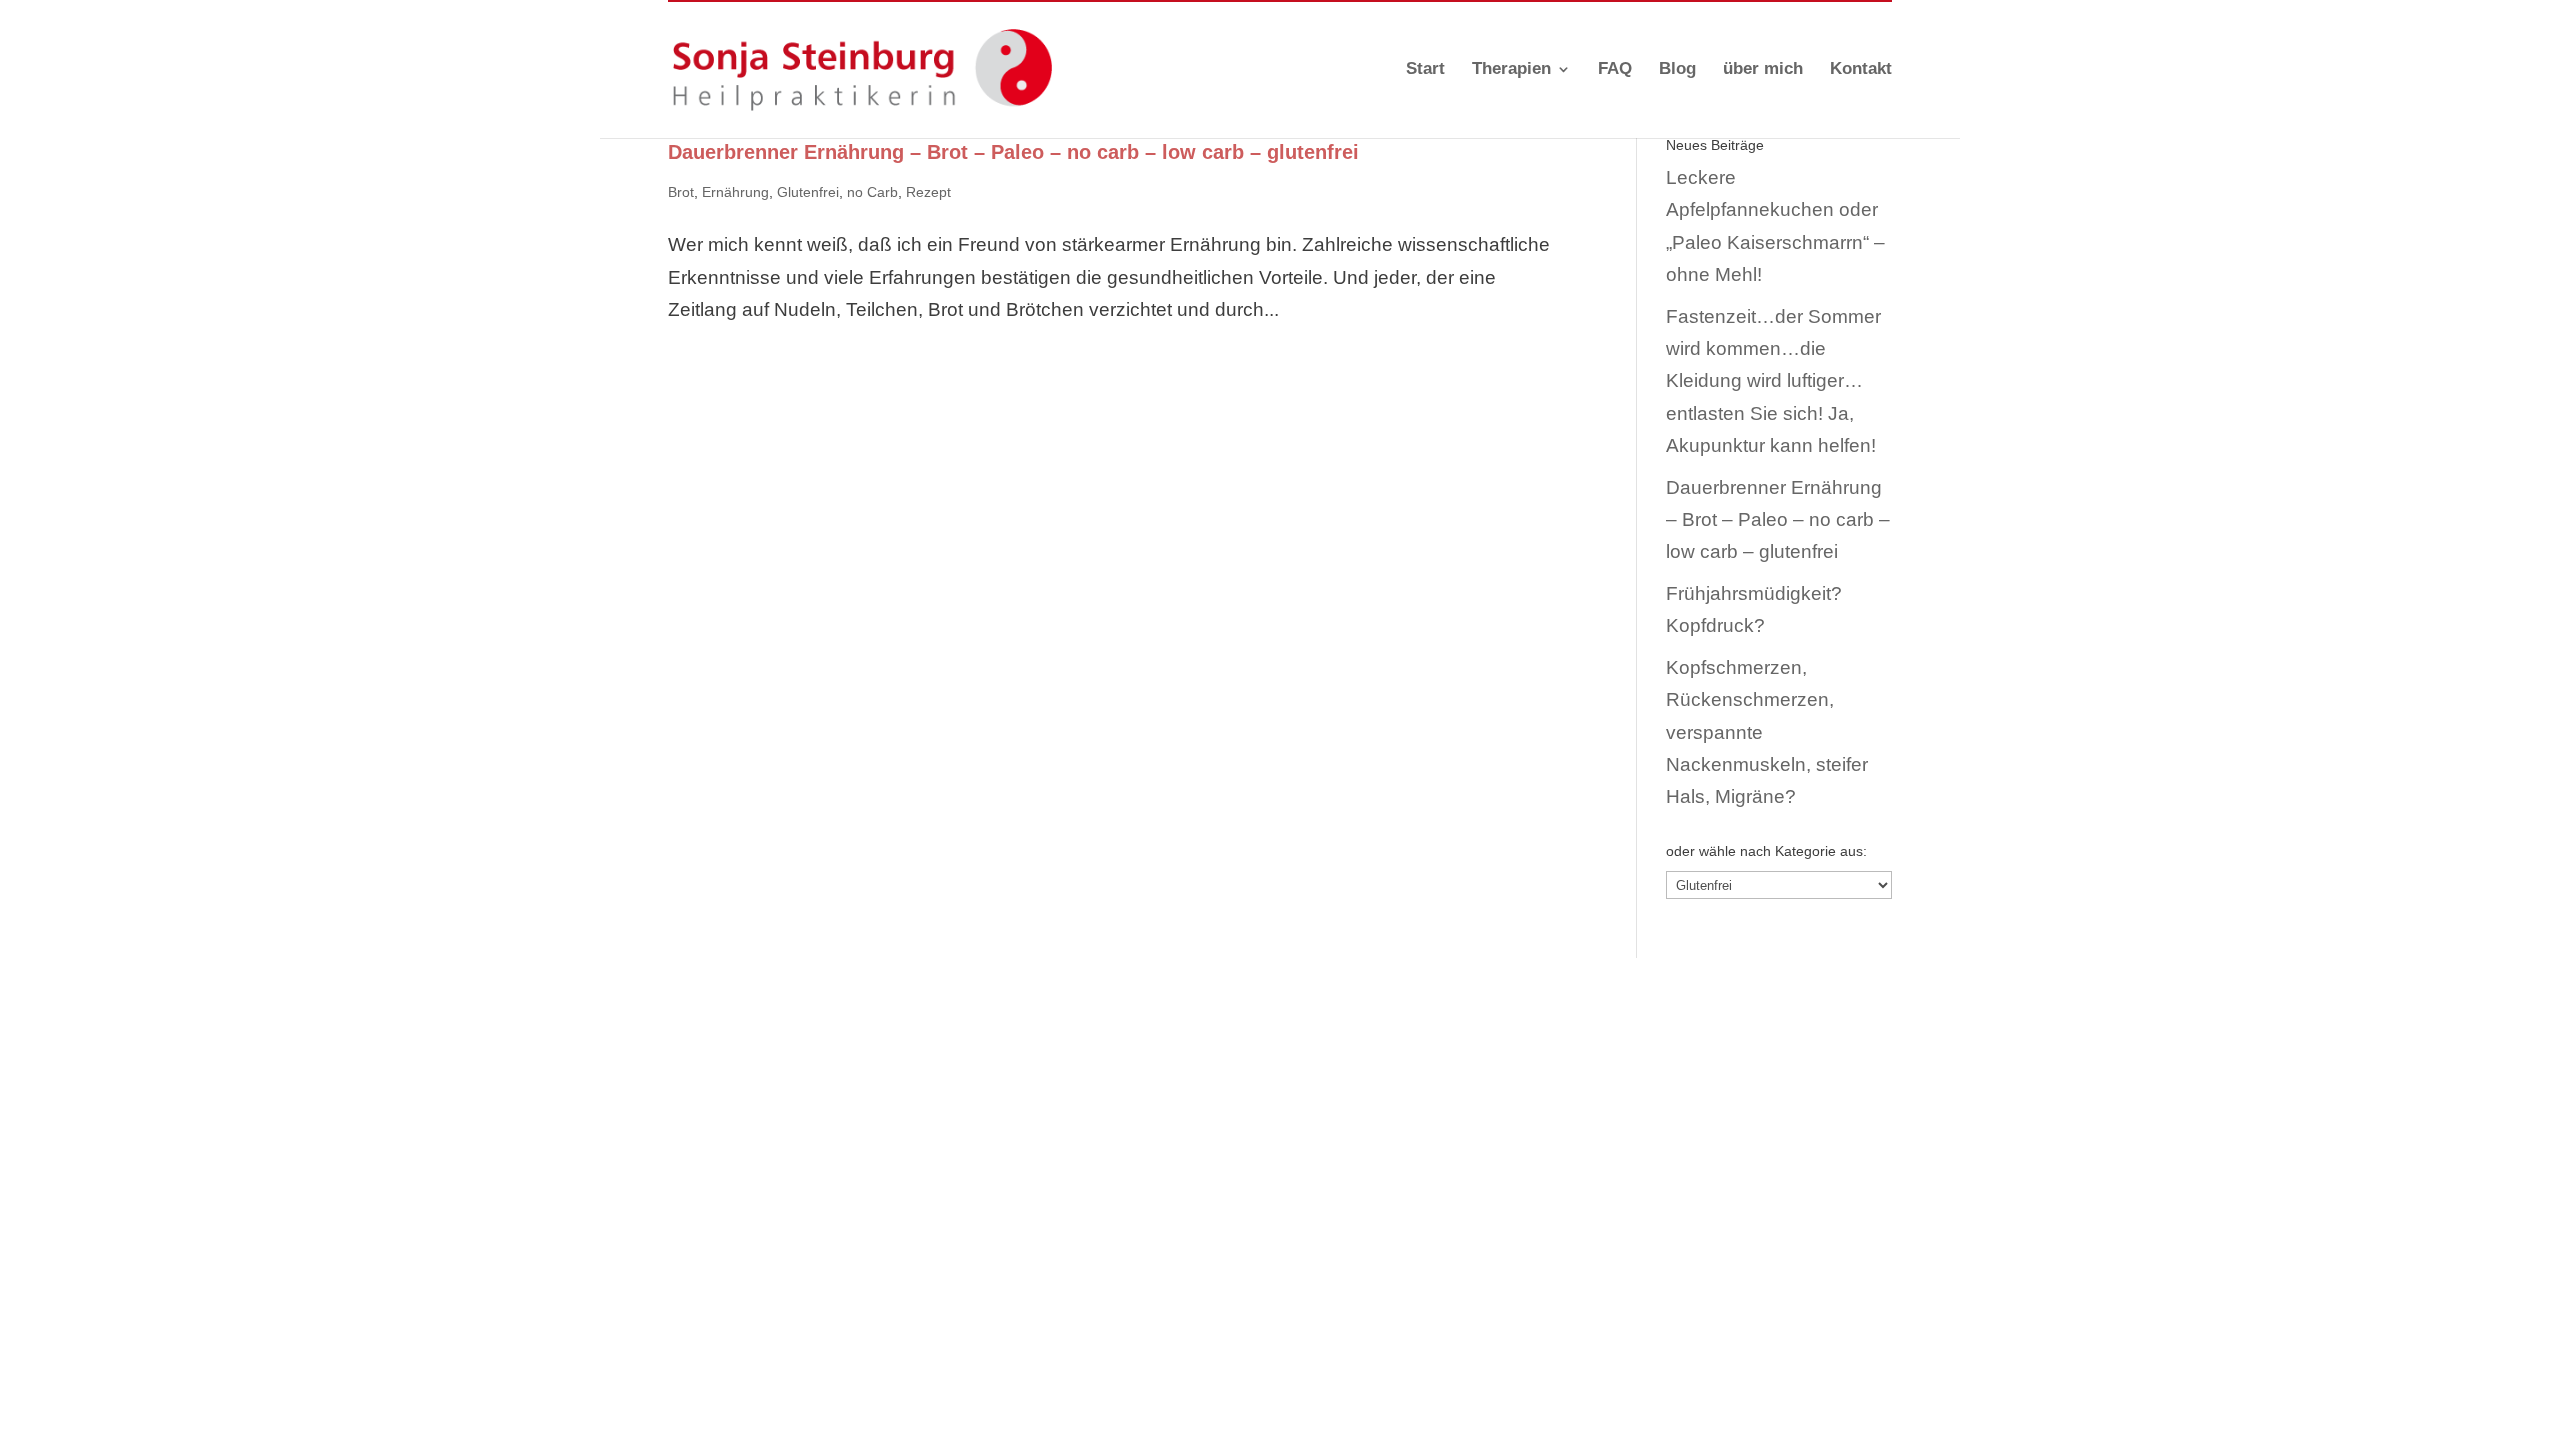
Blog (1677, 70)
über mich (1763, 70)
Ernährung (735, 192)
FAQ (1615, 70)
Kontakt (1861, 70)
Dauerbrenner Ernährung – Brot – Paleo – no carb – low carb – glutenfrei (1013, 152)
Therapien (1511, 70)
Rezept (928, 192)
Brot (681, 192)
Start (1425, 70)
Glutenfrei (808, 192)
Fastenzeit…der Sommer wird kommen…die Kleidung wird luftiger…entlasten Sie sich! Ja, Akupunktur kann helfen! (1773, 381)
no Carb (872, 192)
